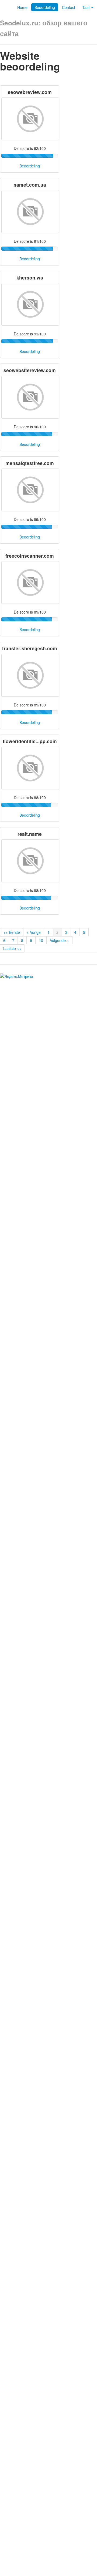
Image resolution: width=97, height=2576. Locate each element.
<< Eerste (12, 932)
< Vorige (34, 932)
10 (41, 940)
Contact (69, 7)
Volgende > (59, 940)
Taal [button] (86, 7)
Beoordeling (45, 7)
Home (22, 7)
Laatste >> (12, 948)
